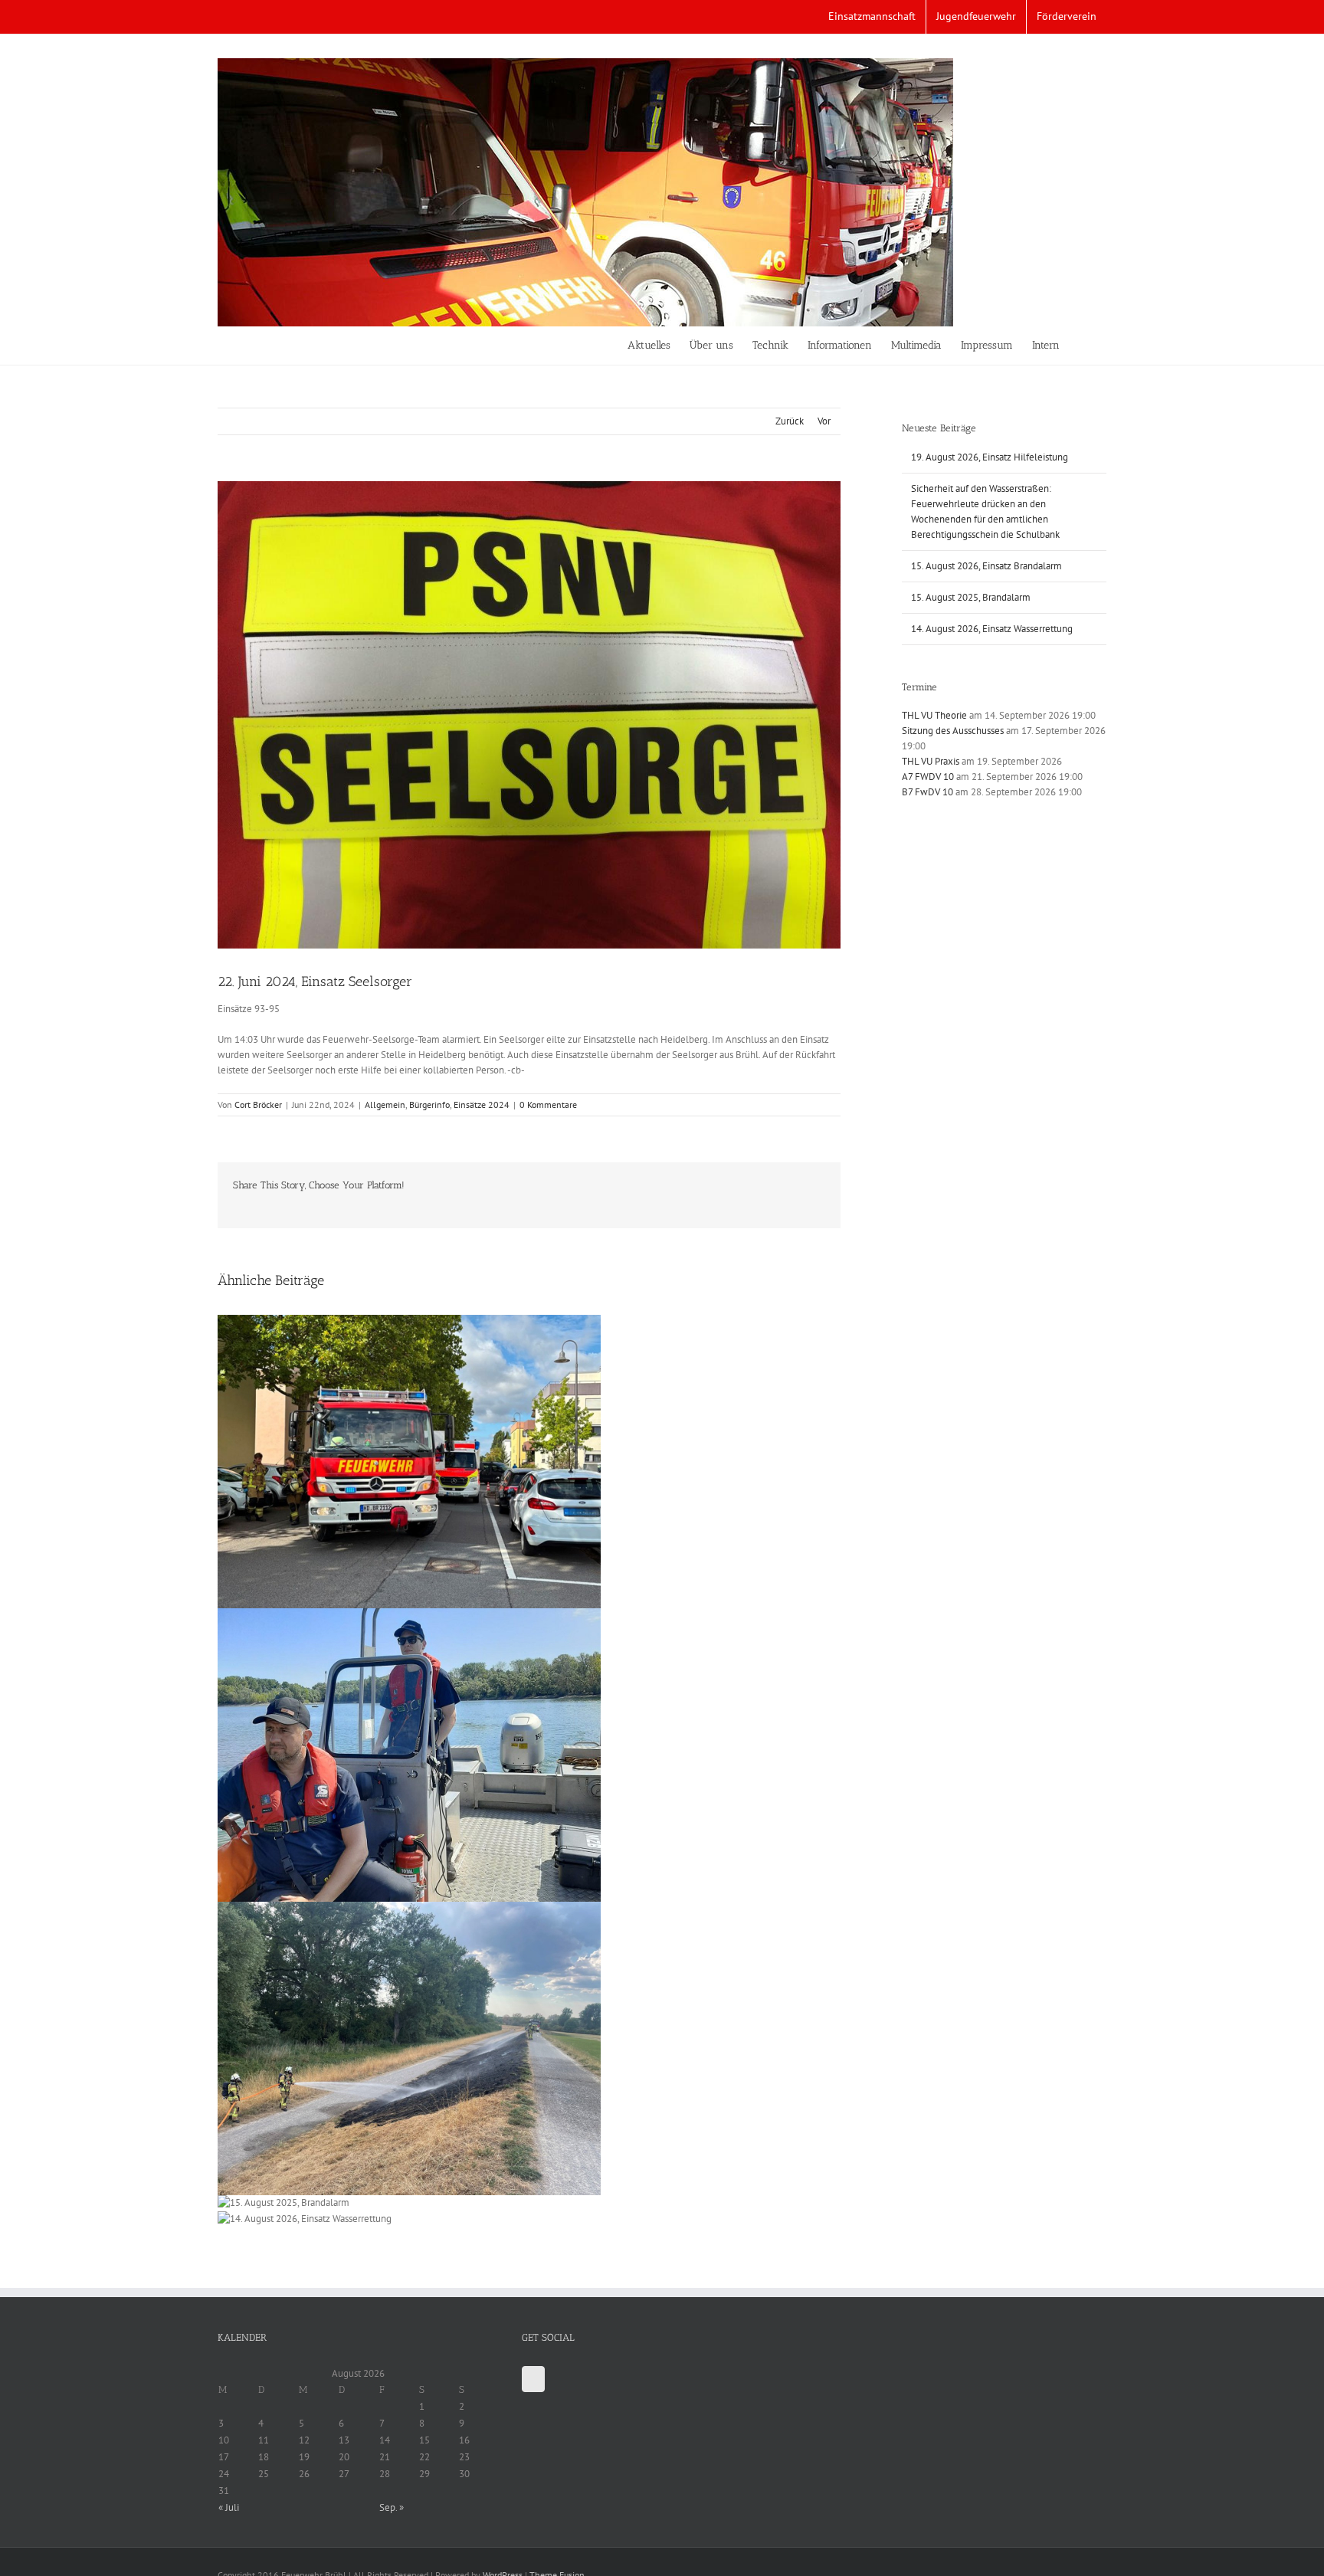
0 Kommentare (548, 1104)
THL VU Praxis (931, 761)
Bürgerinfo (429, 1104)
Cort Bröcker (258, 1104)
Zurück (790, 421)
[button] (1083, 346)
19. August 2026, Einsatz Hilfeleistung (990, 457)
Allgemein (385, 1104)
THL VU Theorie (934, 715)
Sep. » (392, 2507)
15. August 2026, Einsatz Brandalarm (986, 566)
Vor (824, 421)
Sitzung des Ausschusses (953, 731)
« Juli (229, 2507)
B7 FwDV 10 (927, 792)
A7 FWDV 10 (928, 777)
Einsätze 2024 (482, 1104)
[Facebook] (533, 2379)
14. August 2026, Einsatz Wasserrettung (992, 629)
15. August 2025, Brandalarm (971, 597)
